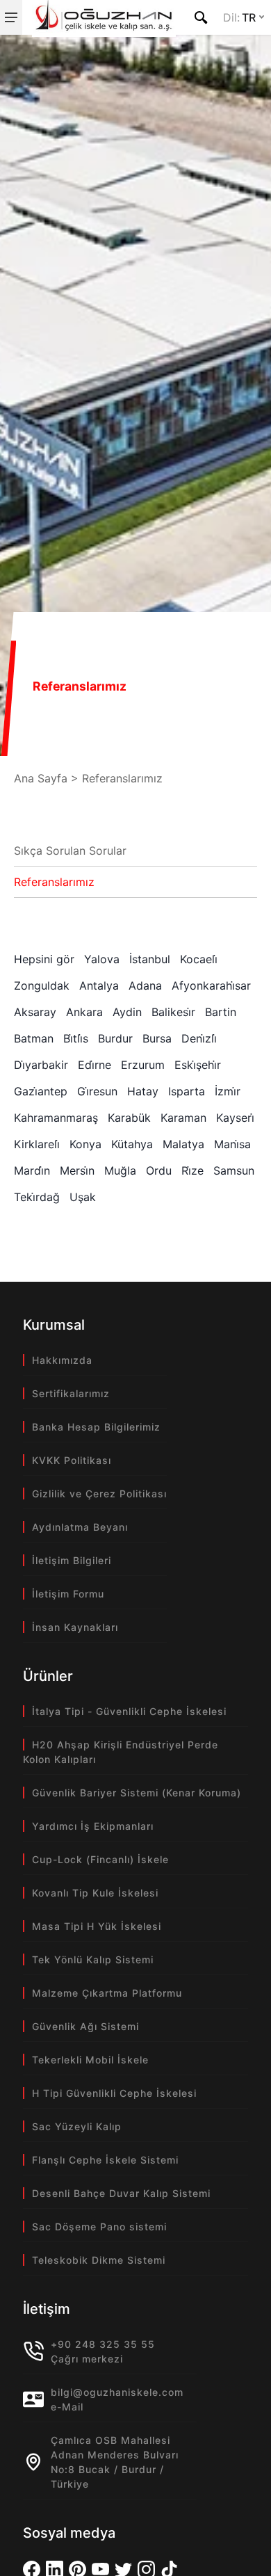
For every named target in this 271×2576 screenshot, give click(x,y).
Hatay (143, 1091)
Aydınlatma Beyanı (80, 1527)
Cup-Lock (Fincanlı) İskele (100, 1859)
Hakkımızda (62, 1360)
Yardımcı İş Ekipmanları (93, 1826)
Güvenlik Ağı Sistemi (85, 2026)
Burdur (115, 1038)
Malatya (183, 1144)
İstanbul (150, 959)
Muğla (120, 1170)
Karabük (129, 1118)
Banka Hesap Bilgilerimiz (96, 1427)
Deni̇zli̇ (199, 1038)
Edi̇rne (95, 1065)
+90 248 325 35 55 (103, 2344)
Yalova (102, 959)
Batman (34, 1038)
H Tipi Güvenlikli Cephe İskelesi (114, 2093)
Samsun (234, 1170)
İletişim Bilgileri (72, 1560)
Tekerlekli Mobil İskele (90, 2060)
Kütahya (132, 1144)
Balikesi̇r (173, 1012)
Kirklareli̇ (37, 1144)
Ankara (84, 1012)
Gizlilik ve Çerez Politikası (99, 1494)
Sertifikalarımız (71, 1393)
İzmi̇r (228, 1091)
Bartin (221, 1012)
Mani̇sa (232, 1144)
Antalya (99, 985)
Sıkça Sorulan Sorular (70, 851)
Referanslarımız (54, 882)
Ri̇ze (192, 1170)
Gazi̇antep (41, 1091)
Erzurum (143, 1065)
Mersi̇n (77, 1170)
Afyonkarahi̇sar (211, 985)
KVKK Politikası (72, 1460)
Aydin (127, 1012)
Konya (85, 1144)
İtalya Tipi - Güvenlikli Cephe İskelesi (129, 1711)
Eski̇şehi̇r (198, 1065)
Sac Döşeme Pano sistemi (99, 2227)
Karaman (183, 1118)
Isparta (187, 1091)
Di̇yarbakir (41, 1065)
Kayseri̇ (235, 1118)
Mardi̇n (32, 1170)
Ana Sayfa (41, 778)
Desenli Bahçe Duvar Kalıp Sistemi (121, 2193)
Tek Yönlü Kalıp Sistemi (93, 1959)
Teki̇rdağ (37, 1197)
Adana (145, 985)
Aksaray (35, 1012)
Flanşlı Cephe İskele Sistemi (105, 2160)
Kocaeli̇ (199, 959)
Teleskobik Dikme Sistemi (99, 2260)
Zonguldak (42, 985)
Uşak (83, 1197)
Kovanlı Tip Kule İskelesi (95, 1893)
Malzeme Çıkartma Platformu (107, 1993)
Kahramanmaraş (56, 1118)
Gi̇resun (97, 1091)
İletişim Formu (68, 1594)
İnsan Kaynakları (75, 1627)
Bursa (157, 1038)
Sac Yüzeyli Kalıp (77, 2126)
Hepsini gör (44, 959)
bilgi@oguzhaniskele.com (117, 2392)
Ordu (159, 1170)
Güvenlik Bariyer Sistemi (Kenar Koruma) (137, 1793)
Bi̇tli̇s (76, 1038)
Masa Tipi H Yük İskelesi (97, 1926)
